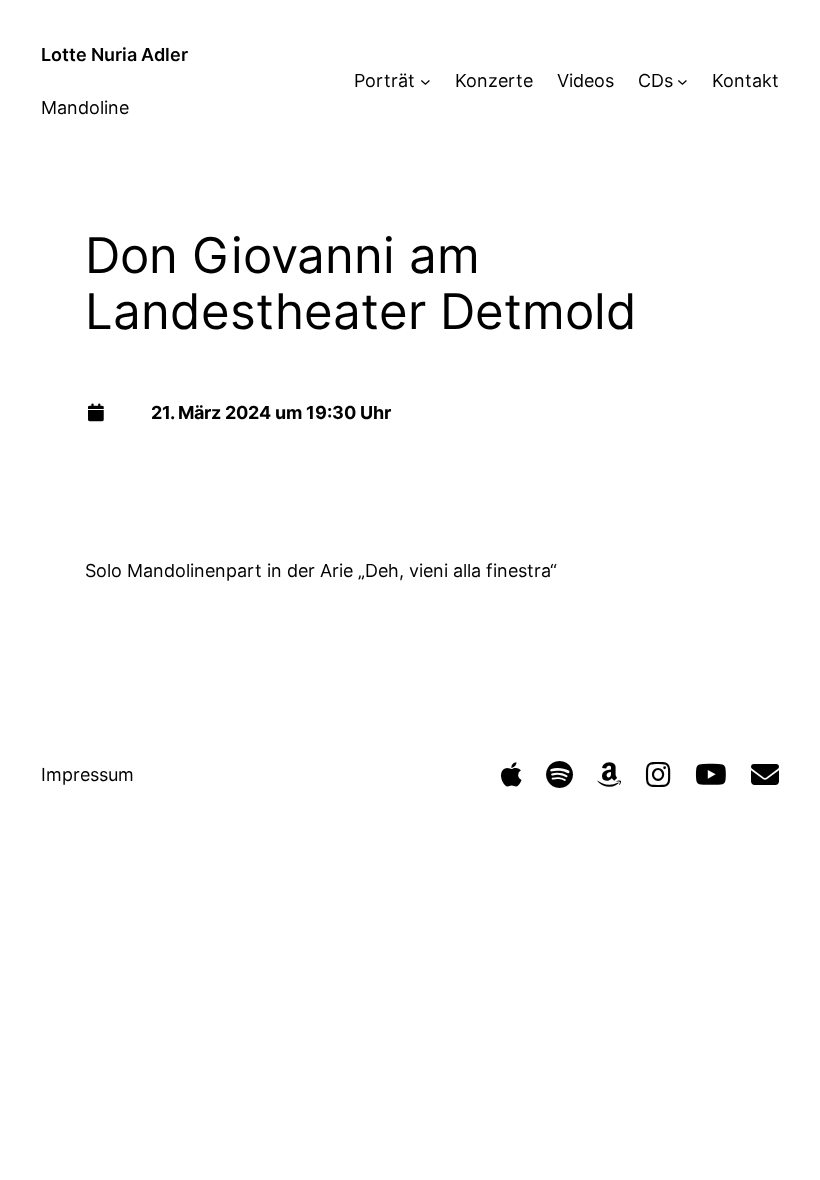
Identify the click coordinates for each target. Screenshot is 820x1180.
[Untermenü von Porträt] (425, 80)
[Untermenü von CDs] (682, 80)
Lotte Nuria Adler (114, 54)
